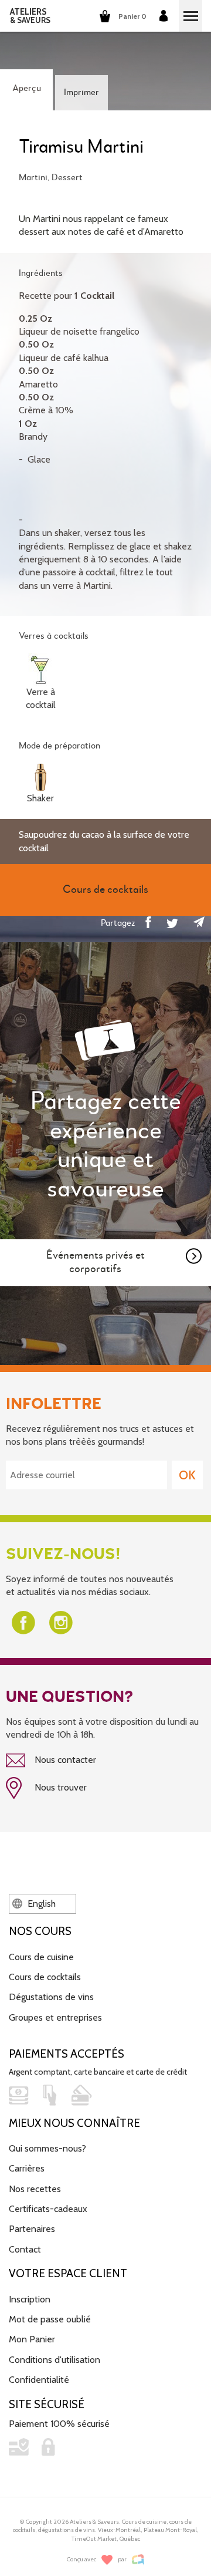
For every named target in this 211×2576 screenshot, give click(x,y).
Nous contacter (64, 1760)
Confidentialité (39, 2380)
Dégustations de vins (51, 1997)
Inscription (30, 2299)
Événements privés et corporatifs (96, 1262)
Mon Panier (32, 2339)
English (40, 1904)
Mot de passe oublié (50, 2319)
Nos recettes (35, 2189)
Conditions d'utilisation (55, 2360)
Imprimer (81, 93)
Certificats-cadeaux (48, 2209)
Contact (25, 2249)
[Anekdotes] (138, 2560)
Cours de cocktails (45, 1977)
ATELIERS (30, 16)
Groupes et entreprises (55, 2017)
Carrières (27, 2168)
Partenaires (32, 2229)
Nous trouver (59, 1787)
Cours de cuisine (41, 1957)
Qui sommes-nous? (47, 2148)
